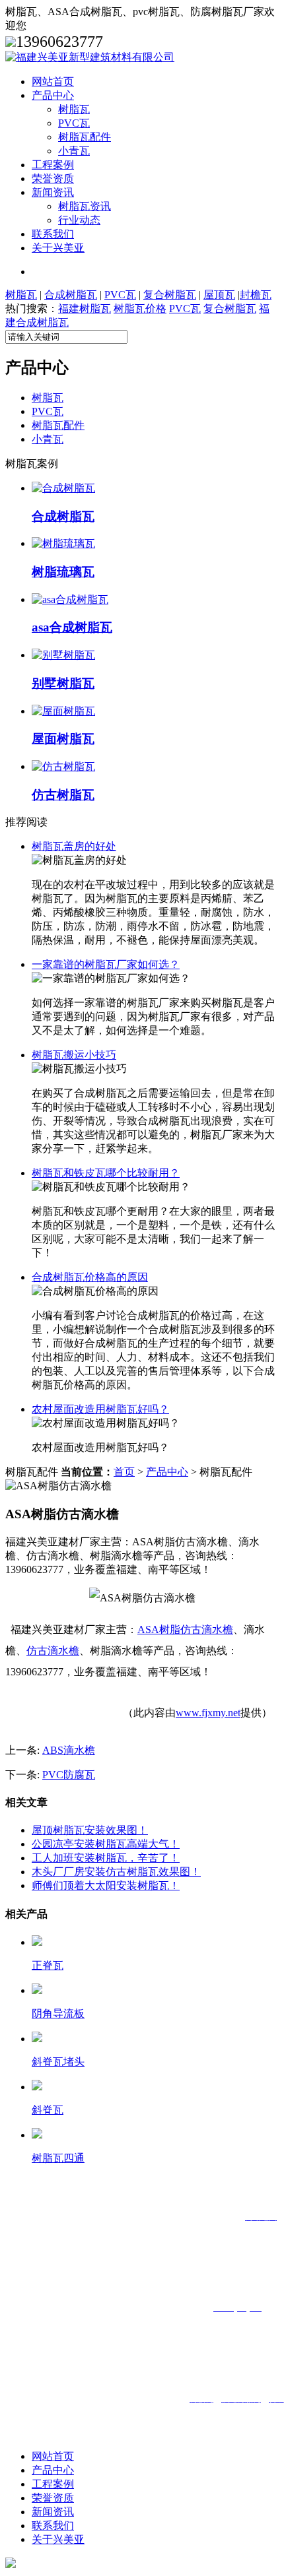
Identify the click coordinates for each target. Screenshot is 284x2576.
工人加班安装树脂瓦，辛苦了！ (106, 1858)
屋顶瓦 (219, 295)
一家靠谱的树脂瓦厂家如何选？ (106, 964)
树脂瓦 (74, 109)
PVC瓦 (74, 123)
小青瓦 (74, 151)
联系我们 (53, 234)
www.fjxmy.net (208, 1713)
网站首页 (53, 81)
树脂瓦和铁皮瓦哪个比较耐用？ (106, 1173)
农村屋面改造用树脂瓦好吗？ (100, 1409)
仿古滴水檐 (53, 1651)
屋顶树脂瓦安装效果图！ (90, 1830)
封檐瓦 (256, 295)
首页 (124, 1472)
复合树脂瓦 (170, 295)
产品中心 (53, 95)
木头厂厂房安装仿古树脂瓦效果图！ (116, 1872)
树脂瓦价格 (140, 308)
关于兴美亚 (58, 248)
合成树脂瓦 (71, 295)
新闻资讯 (53, 192)
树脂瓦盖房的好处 (74, 846)
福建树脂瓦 (85, 308)
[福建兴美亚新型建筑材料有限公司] (90, 57)
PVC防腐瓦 (69, 1775)
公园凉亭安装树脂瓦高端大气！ (106, 1844)
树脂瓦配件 (85, 137)
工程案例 (53, 165)
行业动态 (79, 220)
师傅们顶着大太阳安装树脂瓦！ (106, 1885)
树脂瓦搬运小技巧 (74, 1055)
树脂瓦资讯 (85, 206)
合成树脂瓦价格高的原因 (90, 1277)
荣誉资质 (53, 178)
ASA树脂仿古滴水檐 (185, 1629)
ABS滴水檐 (69, 1750)
